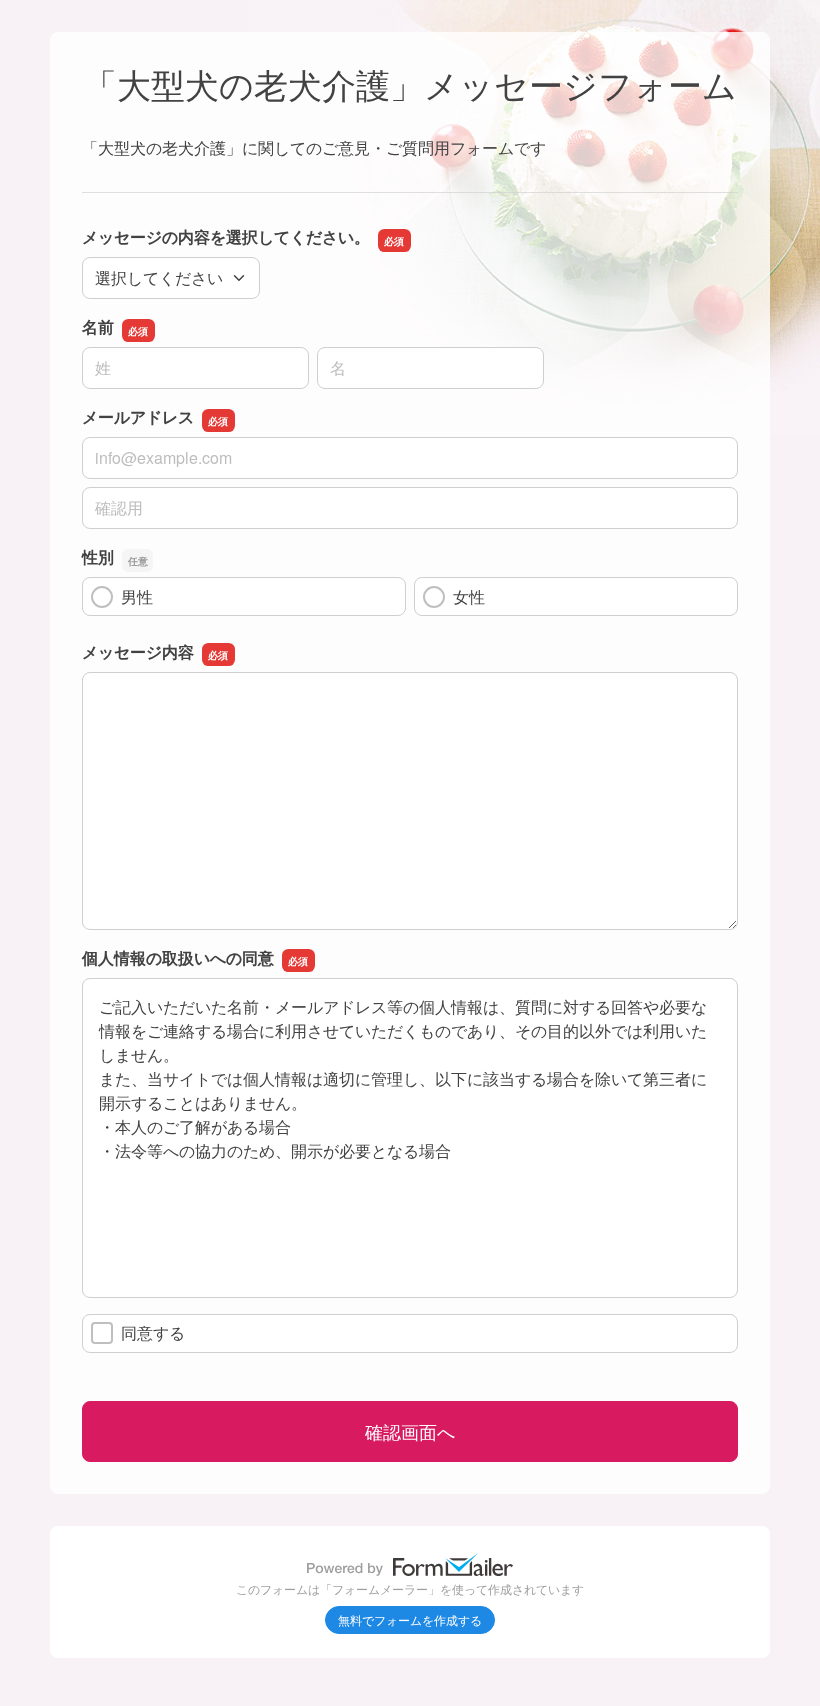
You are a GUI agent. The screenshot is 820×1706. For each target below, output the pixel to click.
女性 (469, 596)
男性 (137, 596)
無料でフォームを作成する (410, 1619)
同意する (153, 1332)
